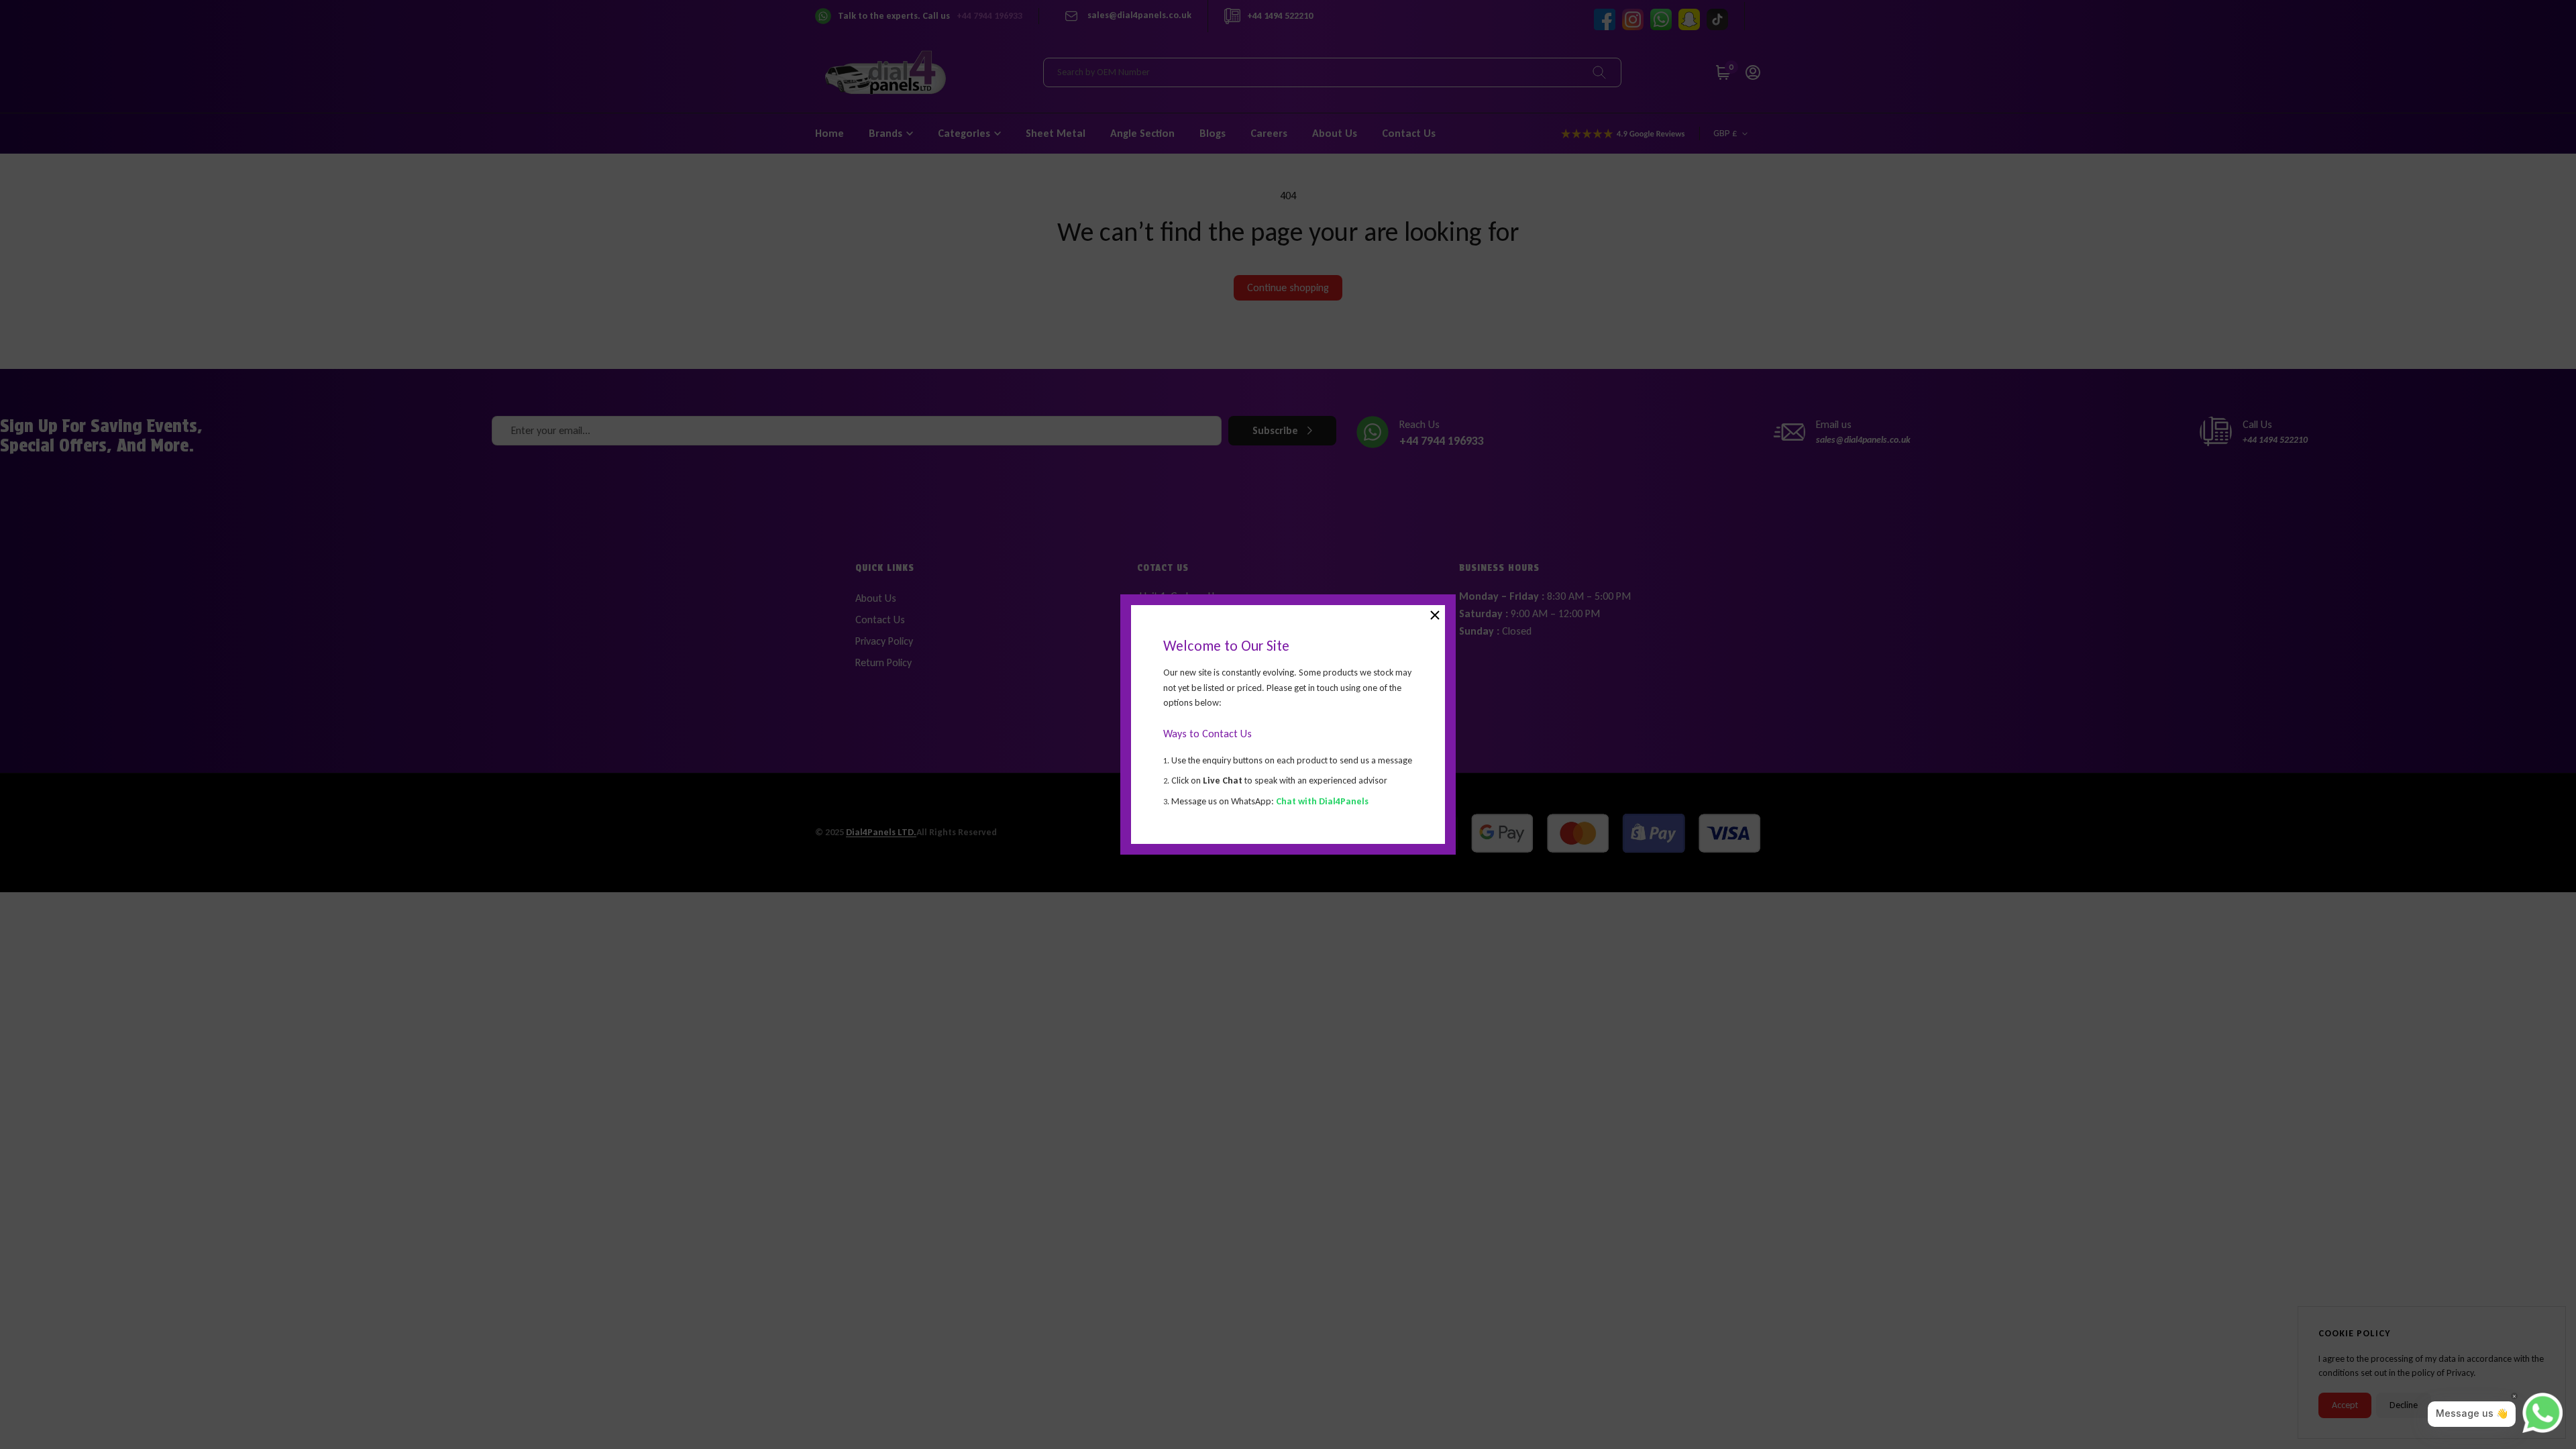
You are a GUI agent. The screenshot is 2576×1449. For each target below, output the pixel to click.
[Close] (1435, 615)
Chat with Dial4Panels (1322, 801)
